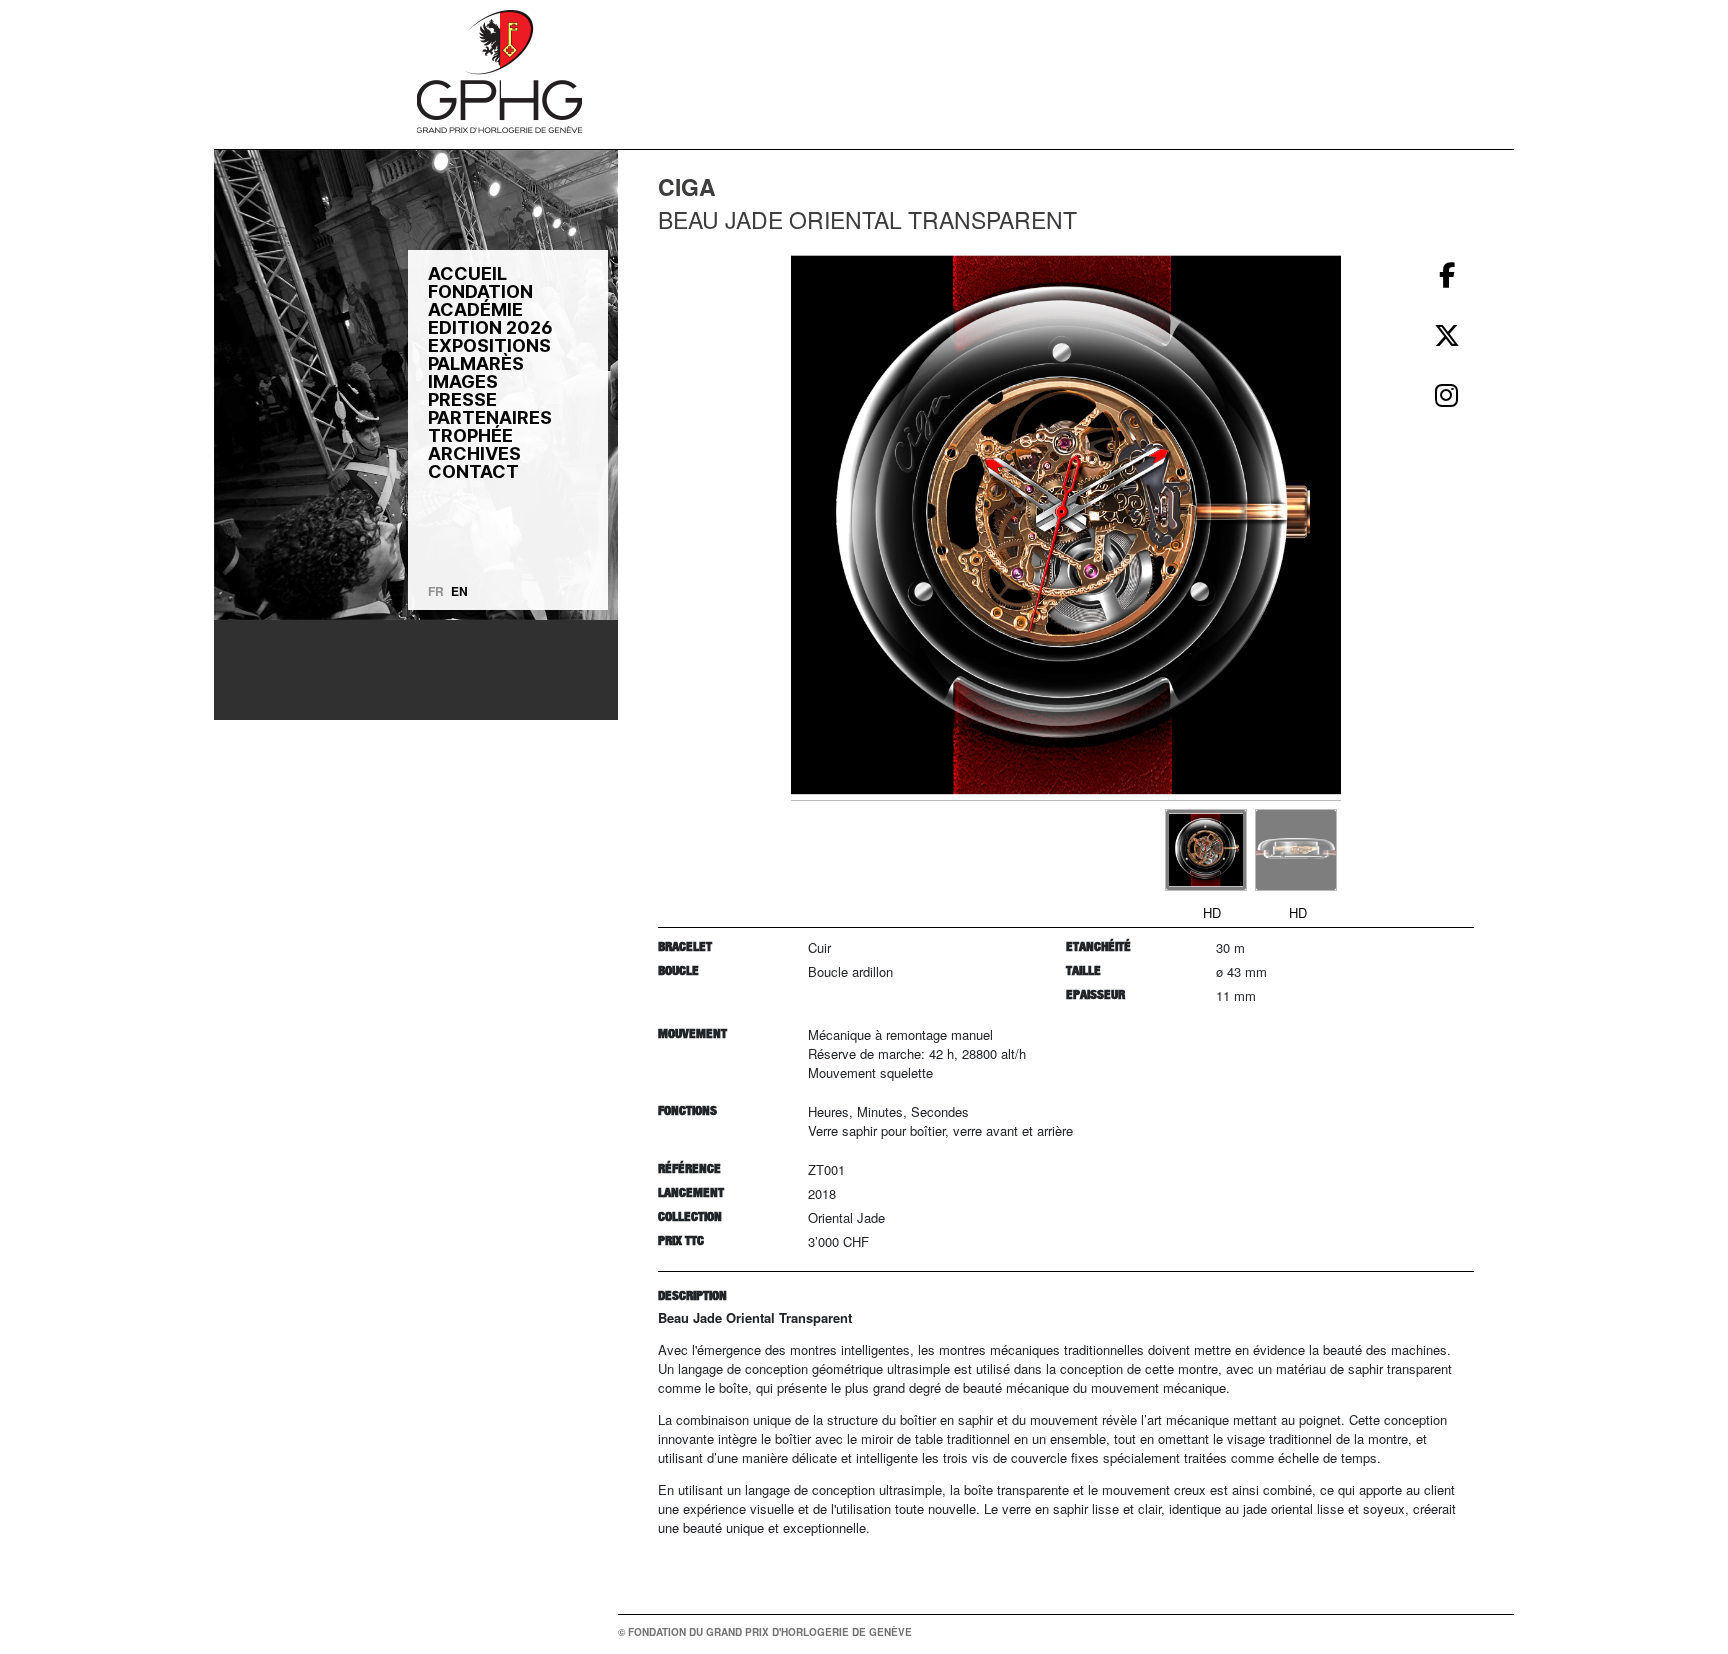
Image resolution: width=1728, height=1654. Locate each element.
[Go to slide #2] (1296, 850)
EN (459, 591)
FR (436, 591)
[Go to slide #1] (1206, 850)
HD (1212, 912)
